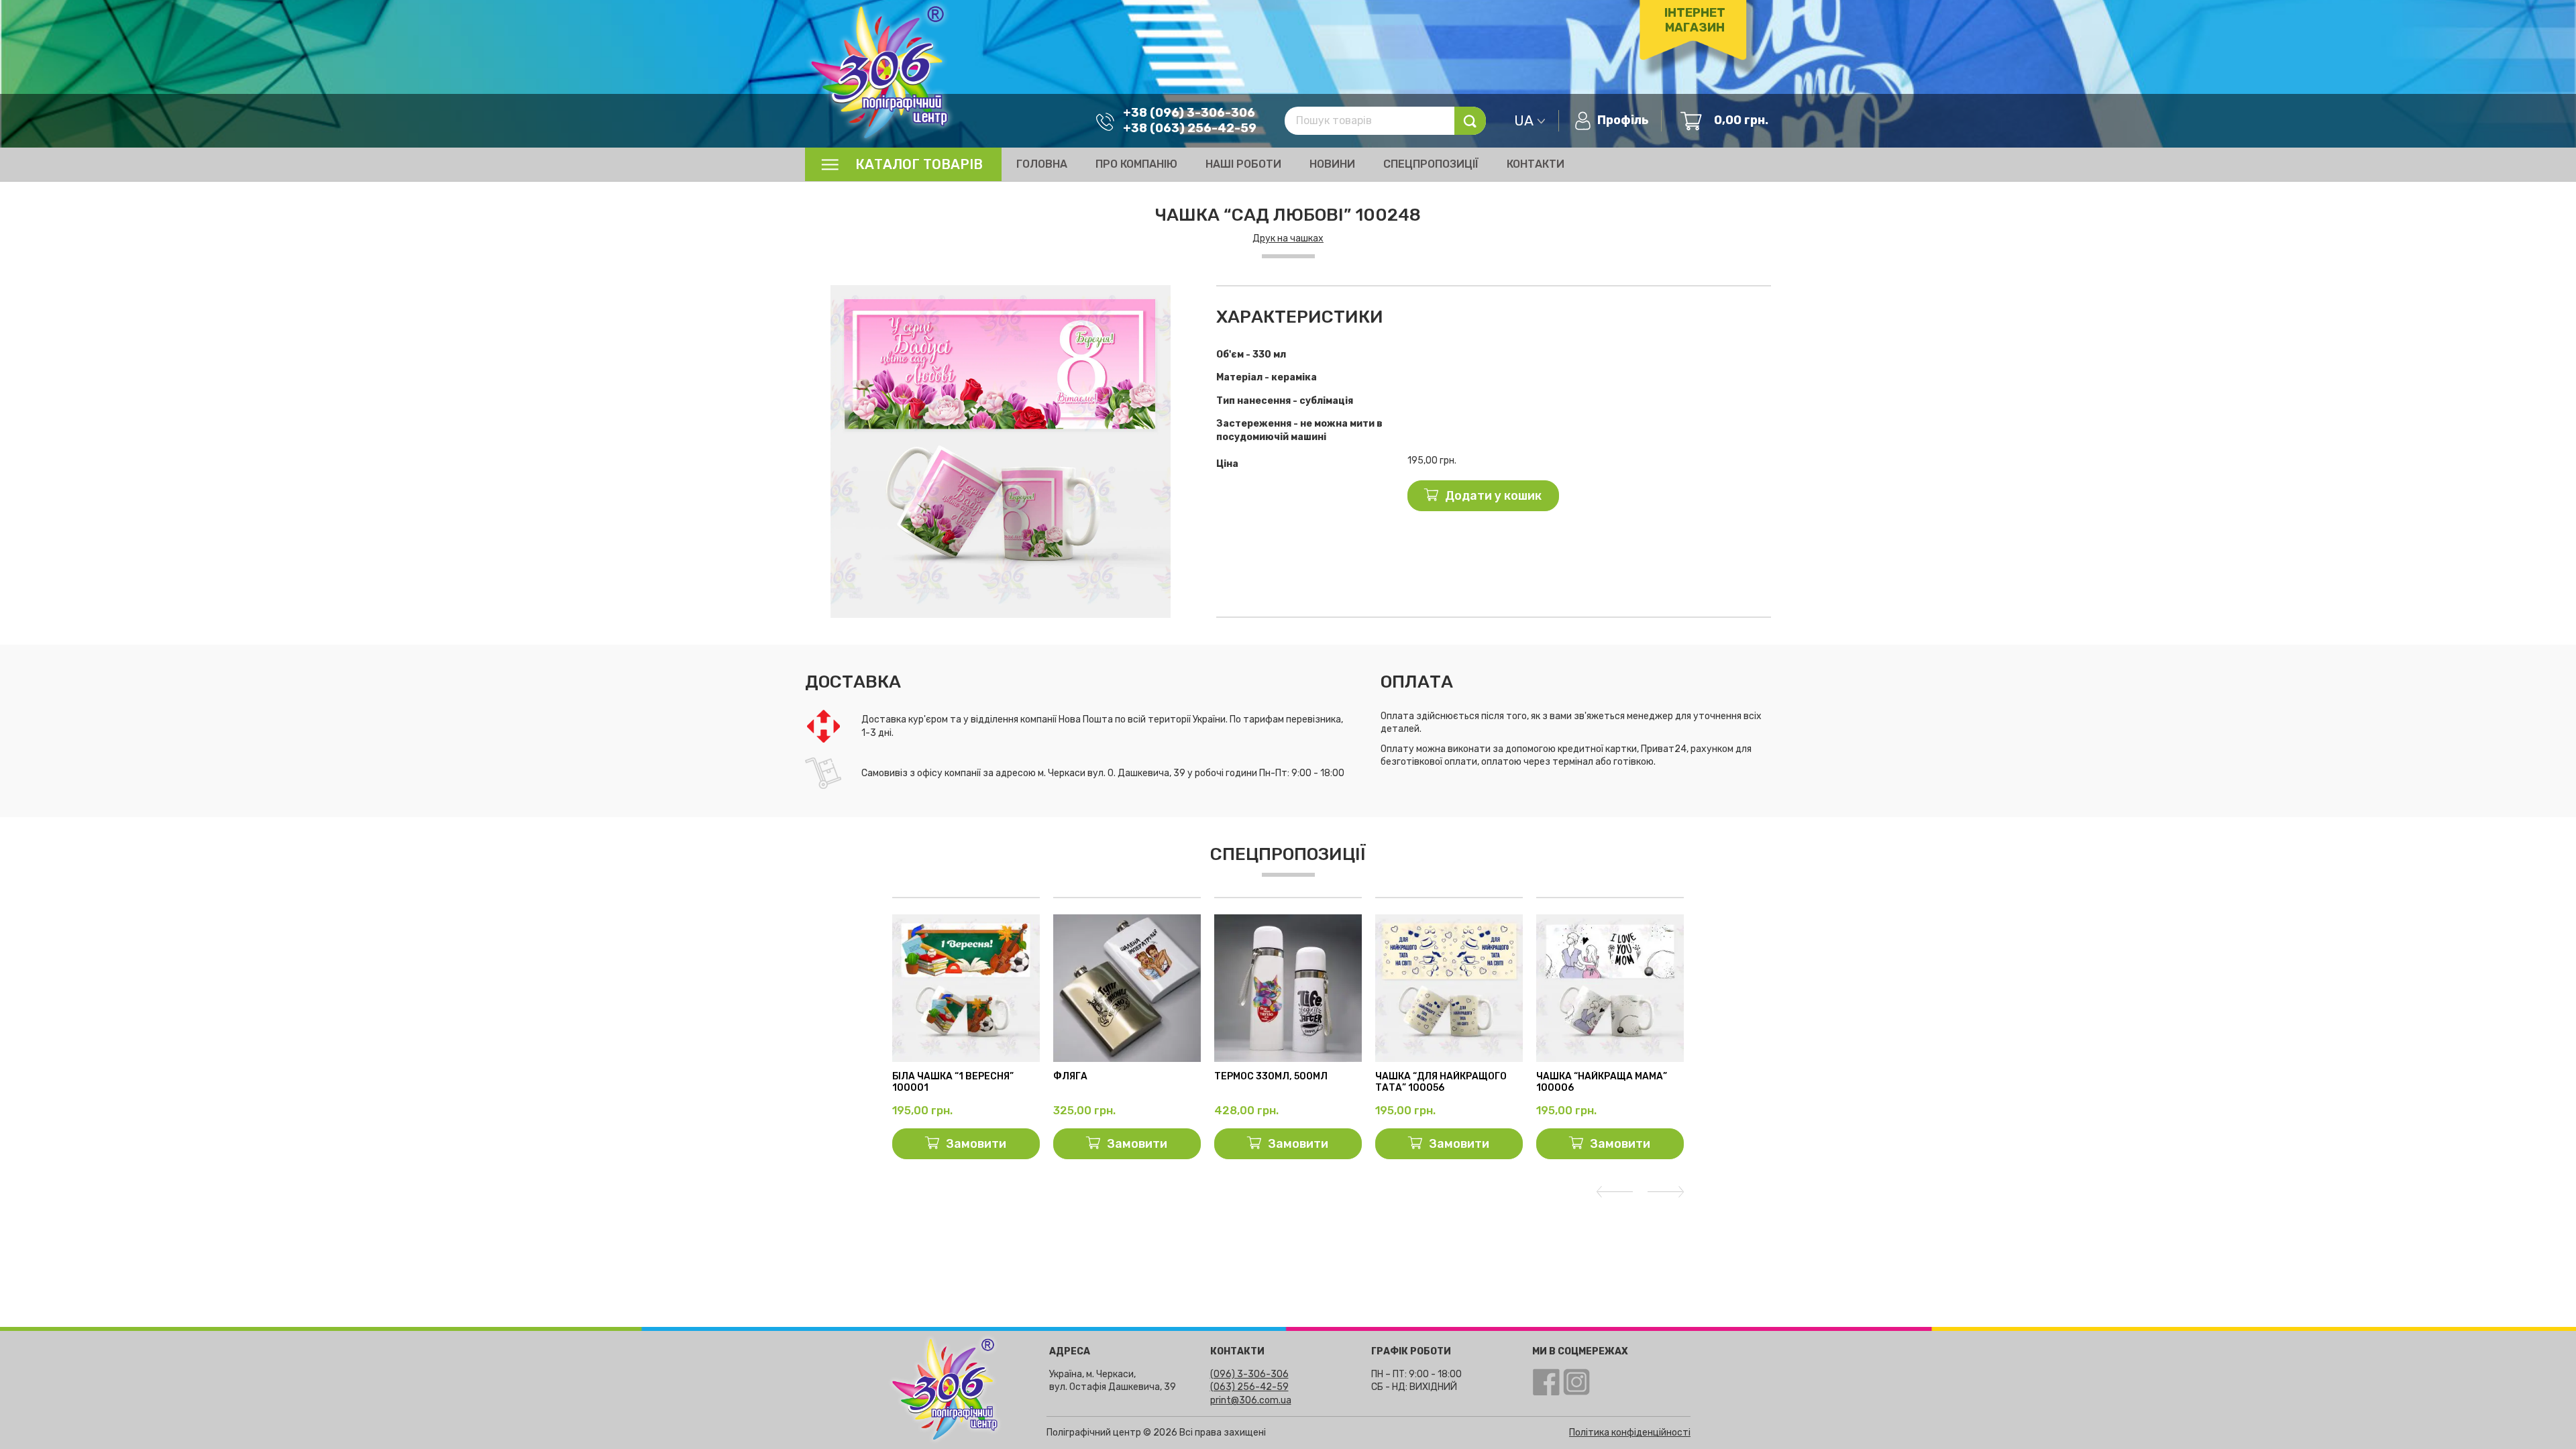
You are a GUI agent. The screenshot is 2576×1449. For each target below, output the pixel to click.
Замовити (976, 1144)
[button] (1184, 297)
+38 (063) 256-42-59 (1190, 128)
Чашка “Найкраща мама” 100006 (1602, 1082)
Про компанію (1136, 164)
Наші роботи (1243, 164)
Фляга (1070, 1077)
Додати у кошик (1493, 496)
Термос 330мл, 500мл (1271, 1077)
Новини (1332, 164)
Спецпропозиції (1431, 164)
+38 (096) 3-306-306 (1189, 113)
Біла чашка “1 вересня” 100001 (953, 1082)
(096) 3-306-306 (1249, 1374)
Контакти (1536, 164)
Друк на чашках (1288, 238)
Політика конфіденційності (1630, 1433)
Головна (1042, 164)
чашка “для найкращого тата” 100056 (1441, 1082)
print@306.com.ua (1251, 1400)
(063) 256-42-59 (1249, 1387)
